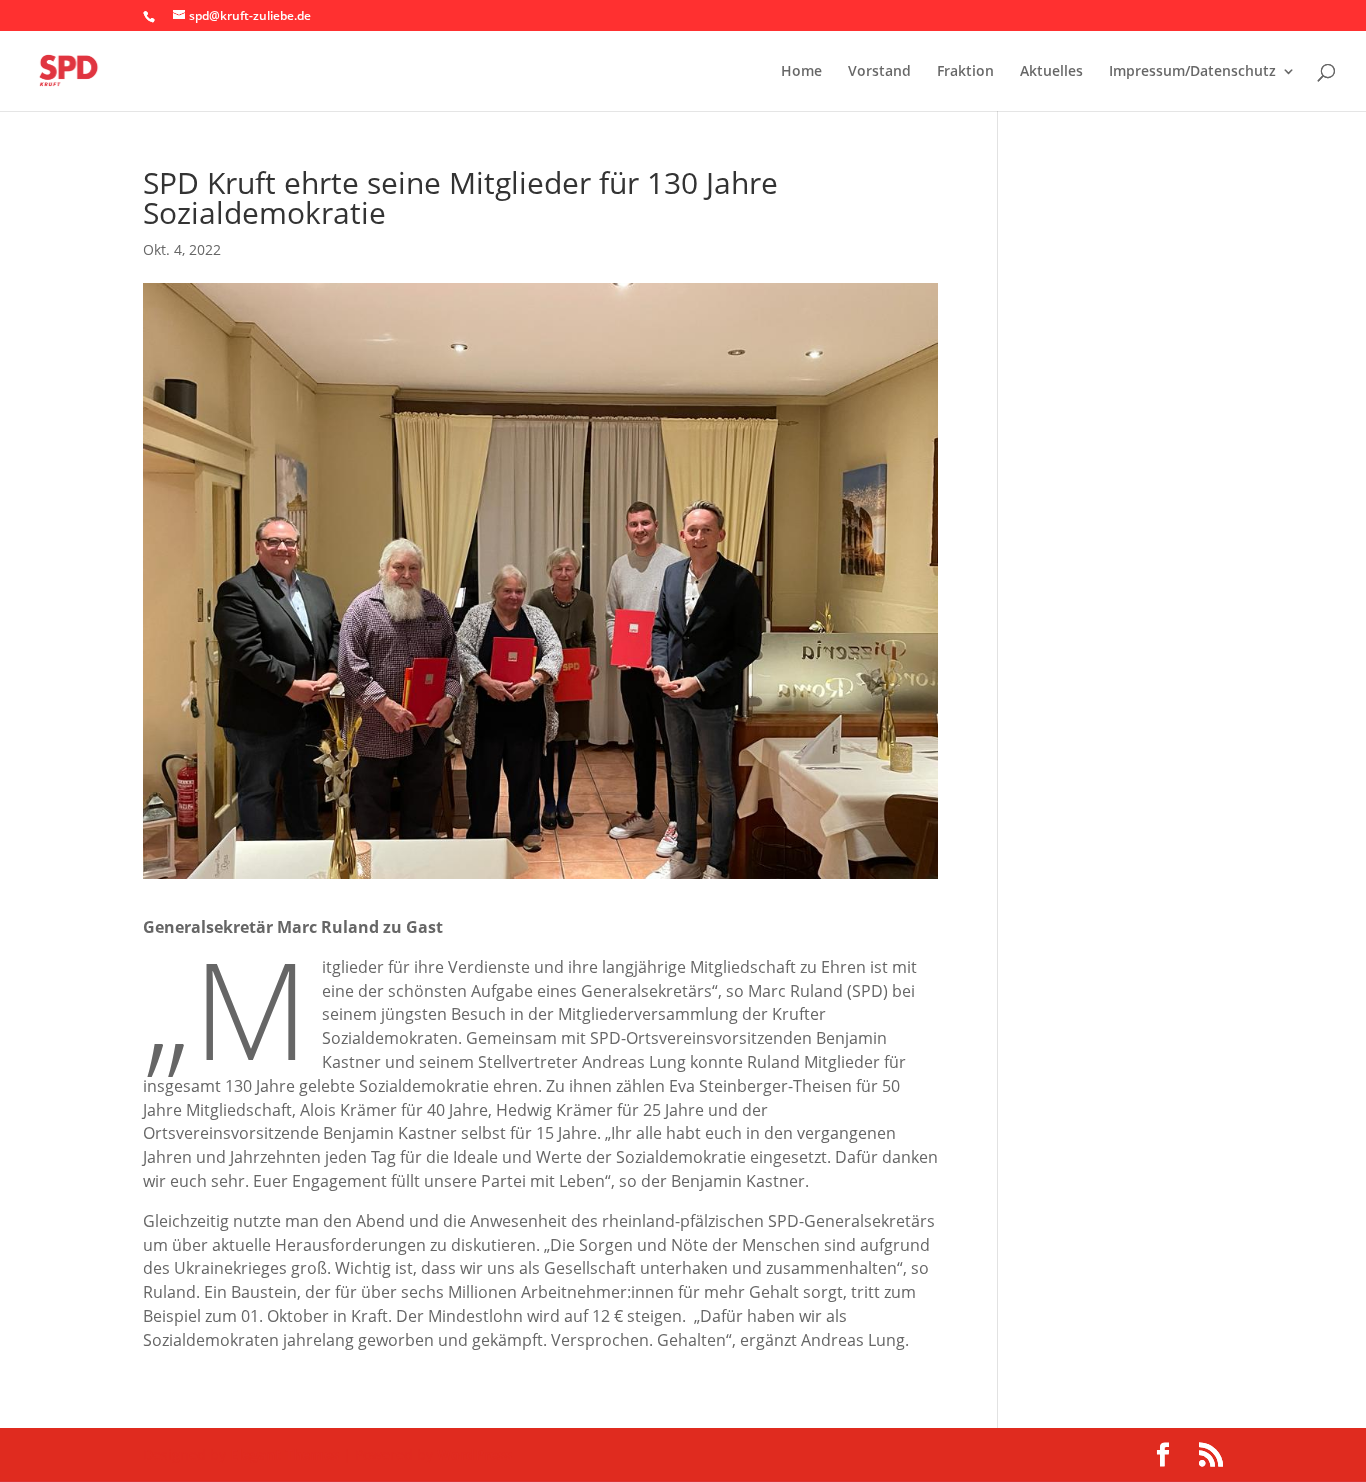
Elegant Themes (284, 1454)
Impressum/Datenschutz (1192, 72)
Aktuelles (1051, 72)
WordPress (474, 1454)
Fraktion (965, 72)
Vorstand (879, 72)
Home (801, 72)
